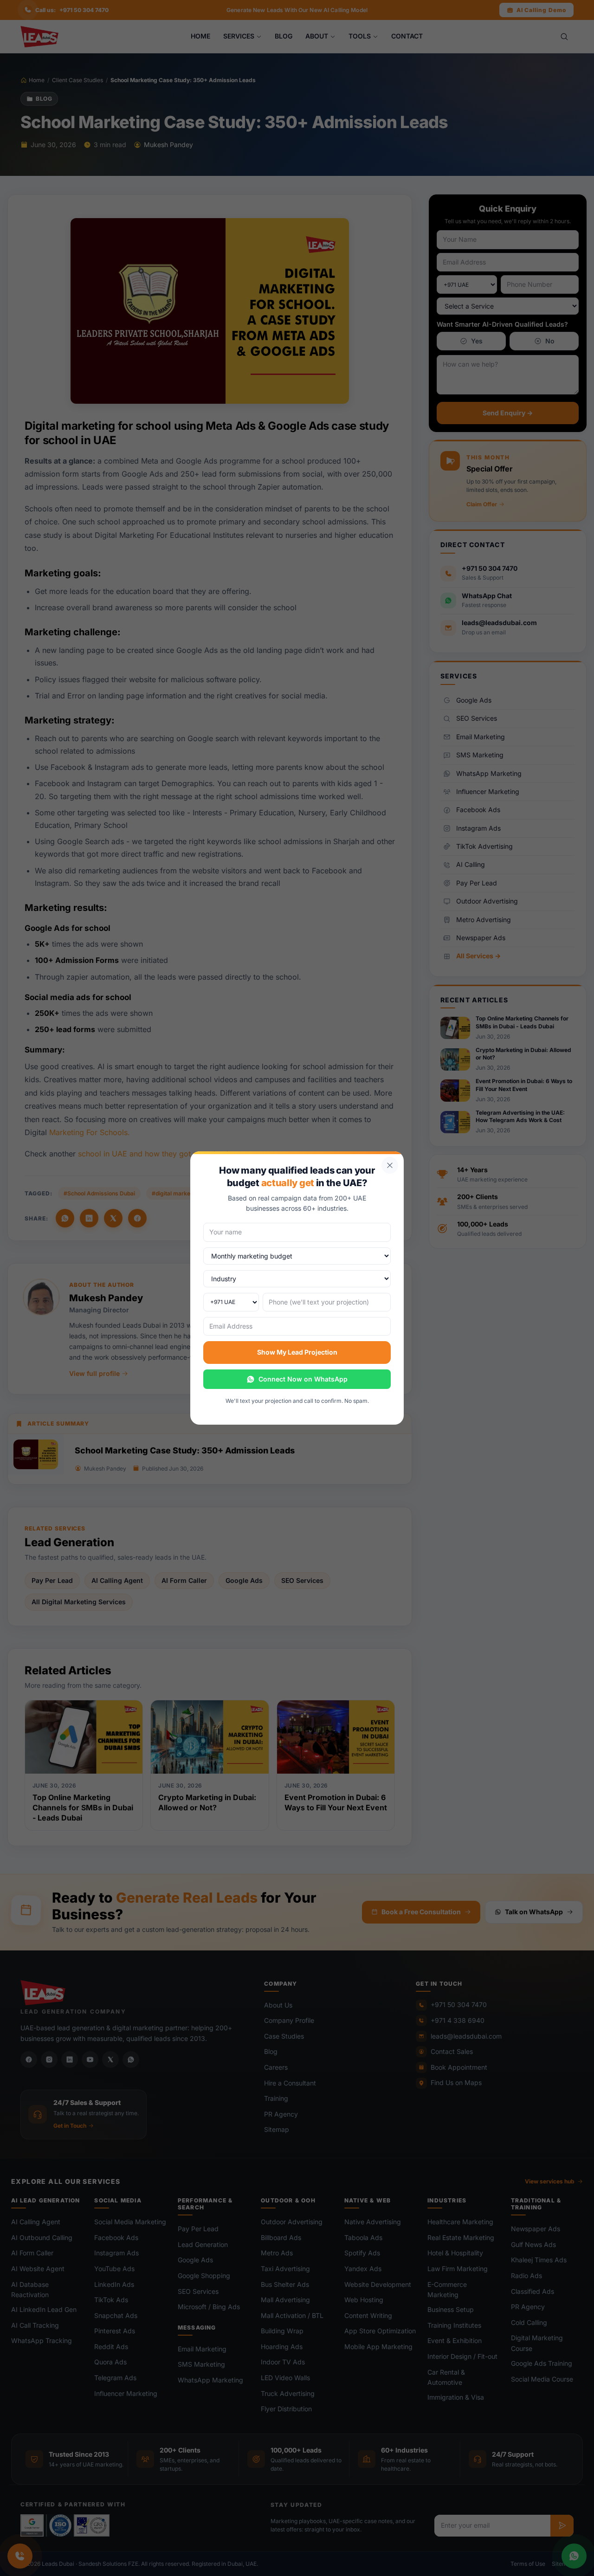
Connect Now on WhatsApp (303, 1379)
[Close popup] (390, 1165)
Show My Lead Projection (297, 1352)
